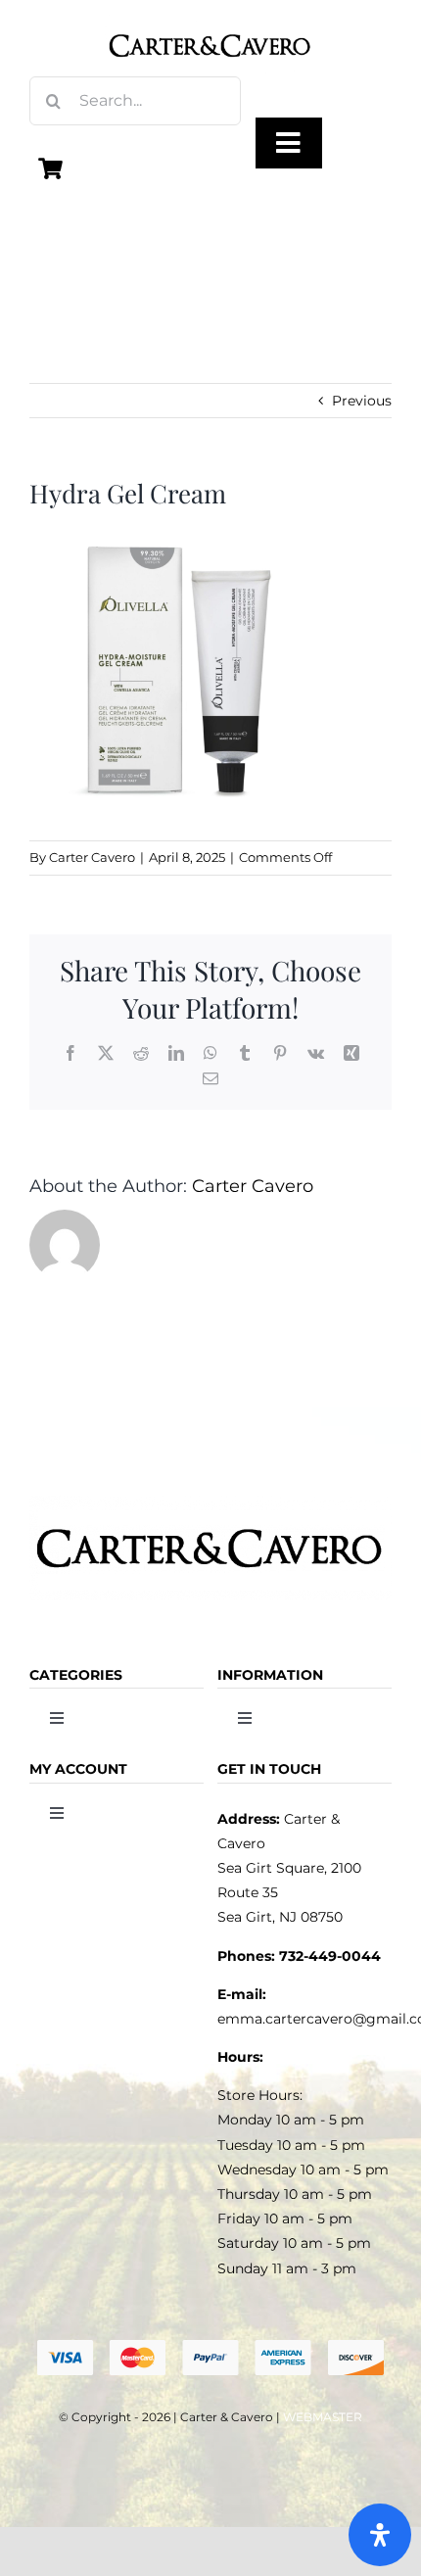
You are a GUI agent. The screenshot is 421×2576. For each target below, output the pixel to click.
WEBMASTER (323, 2417)
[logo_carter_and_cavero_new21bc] (210, 22)
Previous (362, 401)
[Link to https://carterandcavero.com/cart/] (51, 168)
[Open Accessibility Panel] (380, 2535)
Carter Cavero (92, 857)
